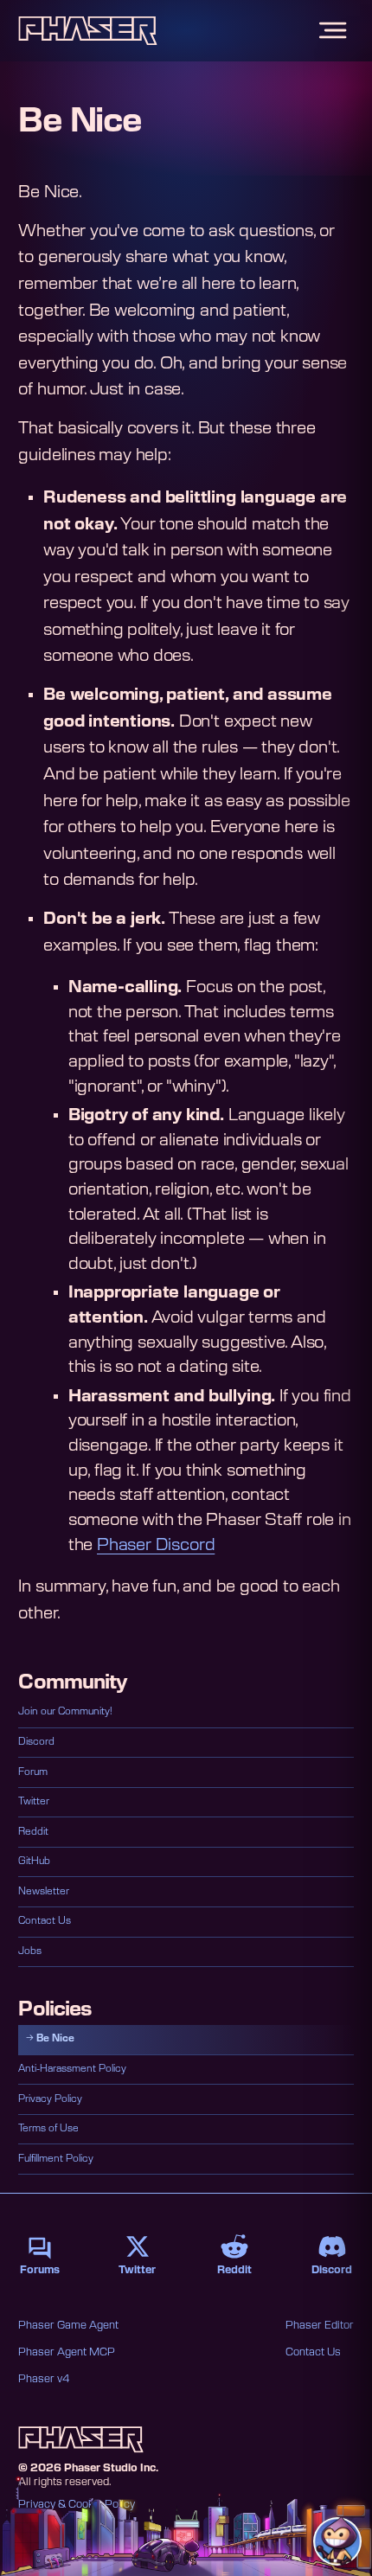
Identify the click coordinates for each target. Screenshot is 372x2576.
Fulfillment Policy (56, 2159)
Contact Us (45, 1921)
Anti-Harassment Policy (72, 2069)
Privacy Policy (50, 2099)
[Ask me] (337, 2541)
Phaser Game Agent (68, 2325)
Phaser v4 (44, 2379)
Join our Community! (65, 1711)
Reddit (33, 1832)
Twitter (34, 1801)
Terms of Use (48, 2128)
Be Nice (55, 2038)
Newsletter (44, 1891)
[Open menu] (333, 31)
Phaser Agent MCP (67, 2352)
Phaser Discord (156, 1545)
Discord (36, 1742)
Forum (33, 1772)
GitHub (34, 1861)
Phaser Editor (320, 2325)
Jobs (30, 1951)
